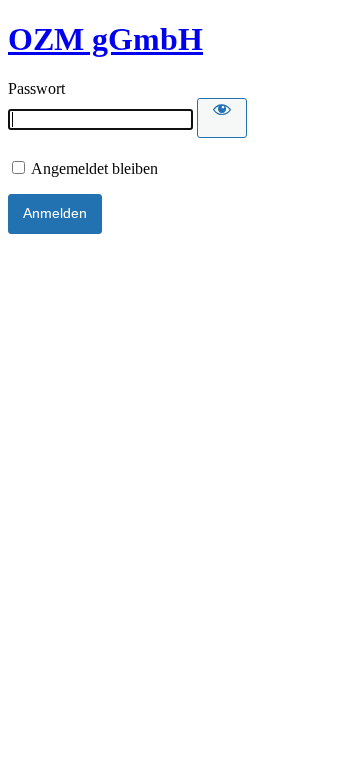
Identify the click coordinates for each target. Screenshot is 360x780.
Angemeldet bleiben (93, 168)
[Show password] (222, 118)
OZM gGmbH (105, 39)
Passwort (36, 88)
